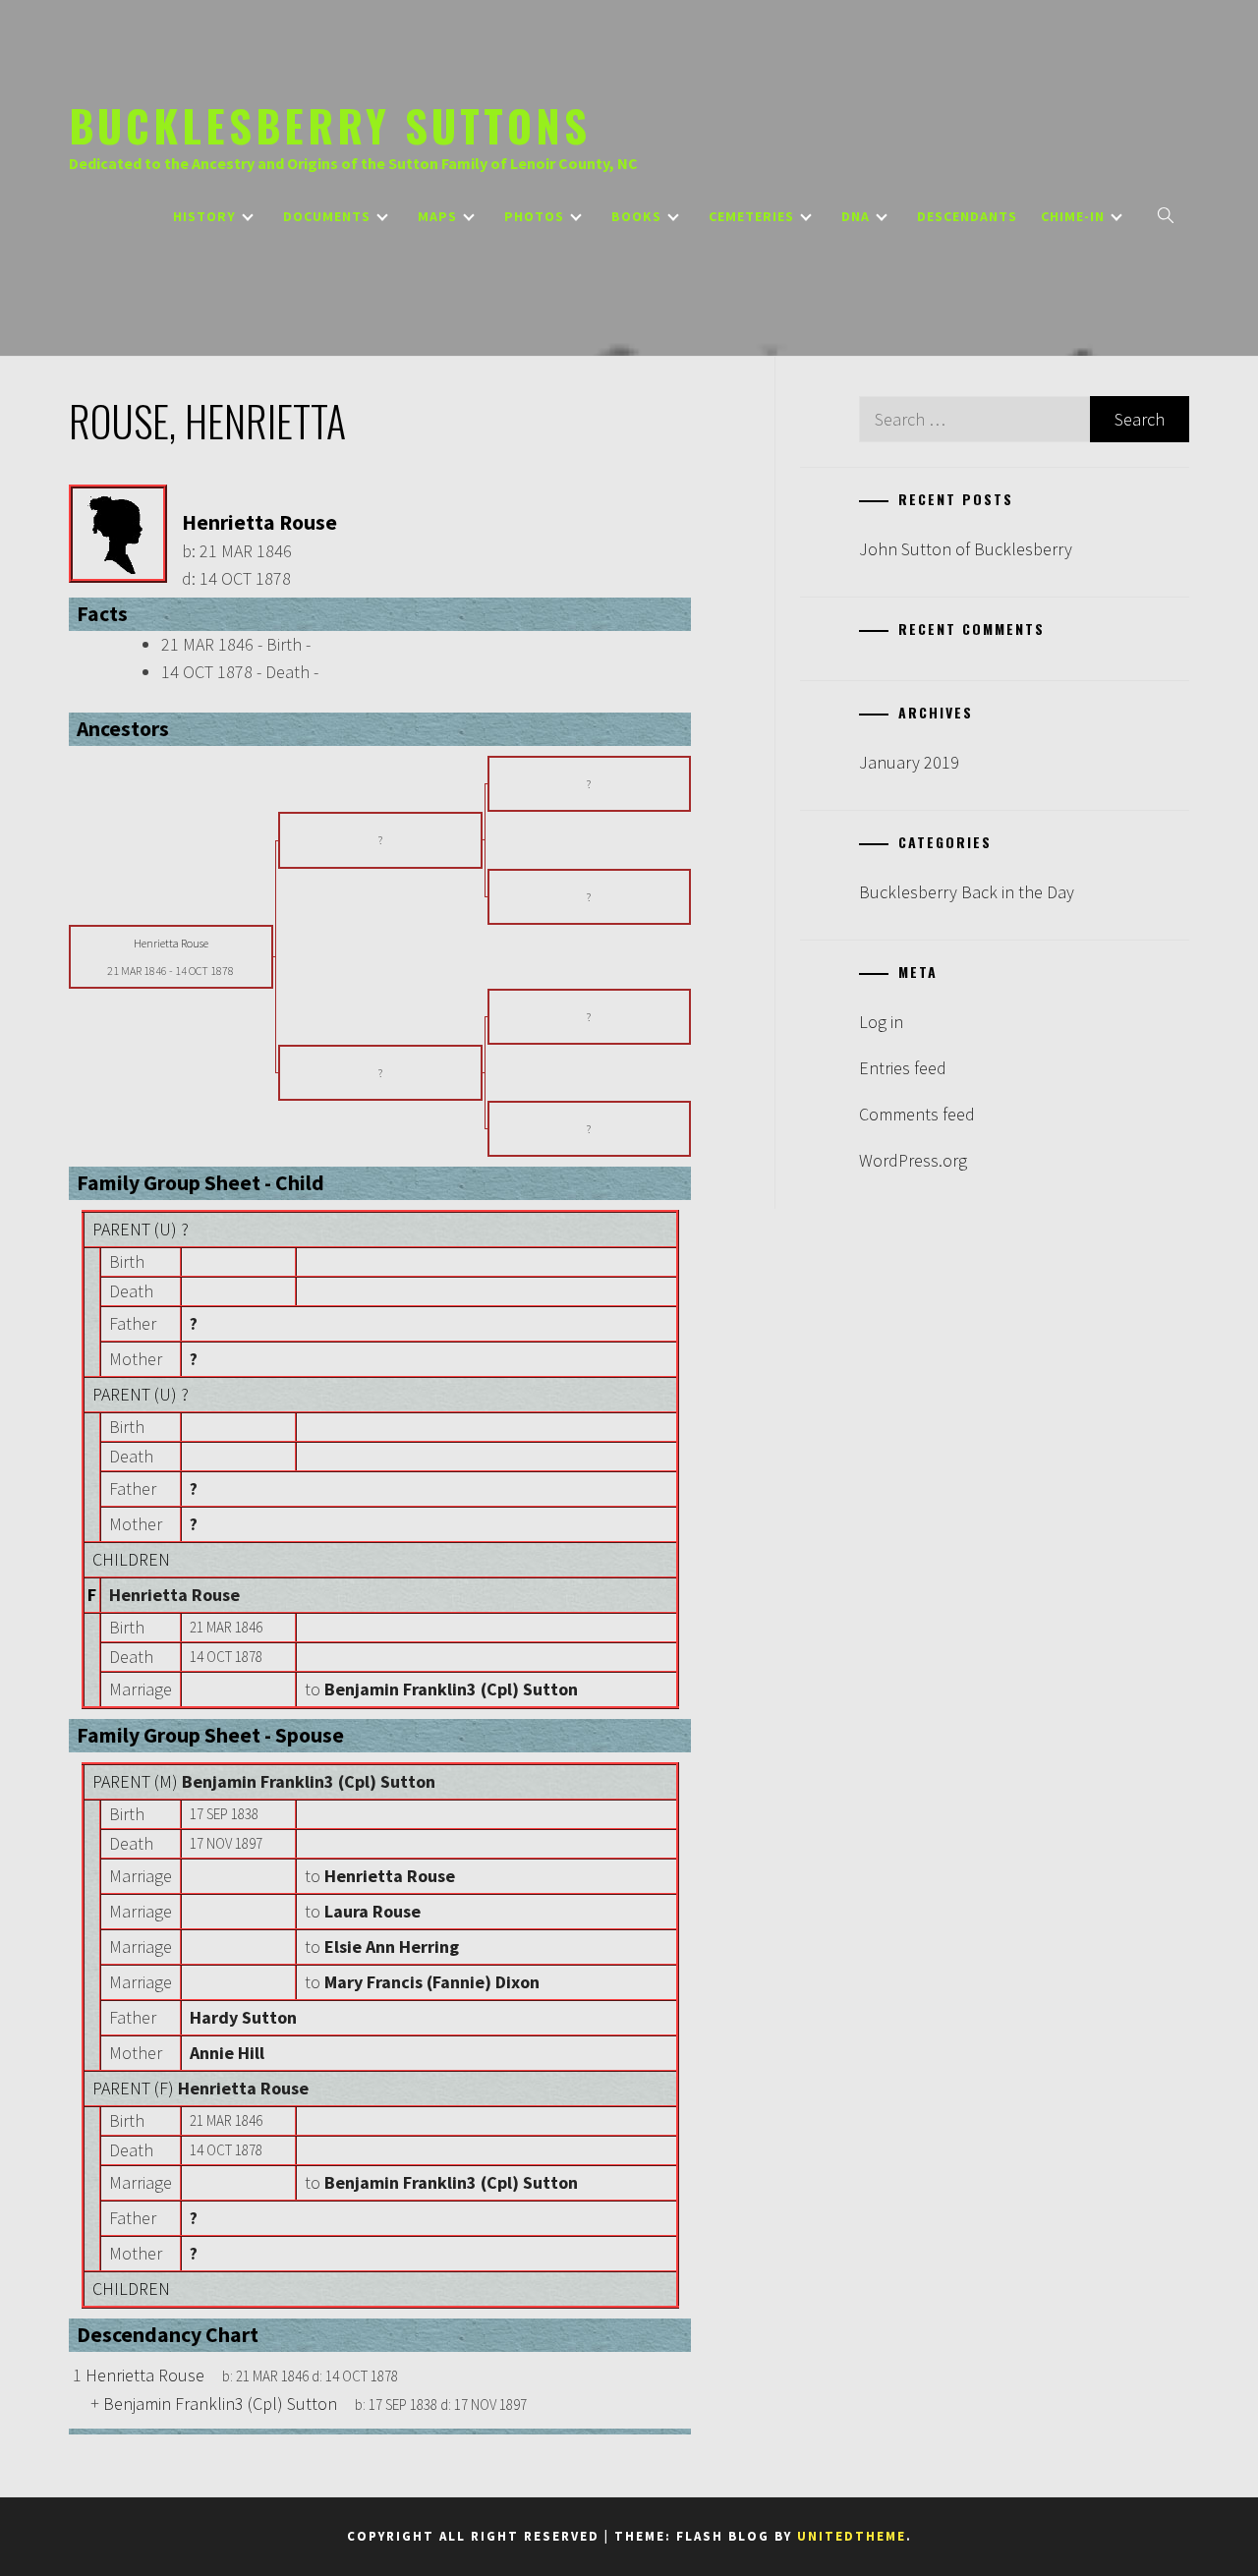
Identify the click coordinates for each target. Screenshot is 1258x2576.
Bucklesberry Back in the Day (967, 892)
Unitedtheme (852, 2536)
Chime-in (1073, 216)
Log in (881, 1022)
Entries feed (903, 1068)
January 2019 (909, 762)
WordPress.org (913, 1160)
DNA (856, 216)
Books (636, 216)
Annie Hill (227, 2053)
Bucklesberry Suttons (330, 125)
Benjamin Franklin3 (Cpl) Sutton (309, 1781)
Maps (437, 216)
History (204, 216)
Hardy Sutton (243, 2017)
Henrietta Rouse (174, 1595)
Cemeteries (751, 216)
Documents (327, 216)
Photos (534, 216)
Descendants (967, 216)
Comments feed (917, 1114)
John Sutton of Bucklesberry (966, 549)
